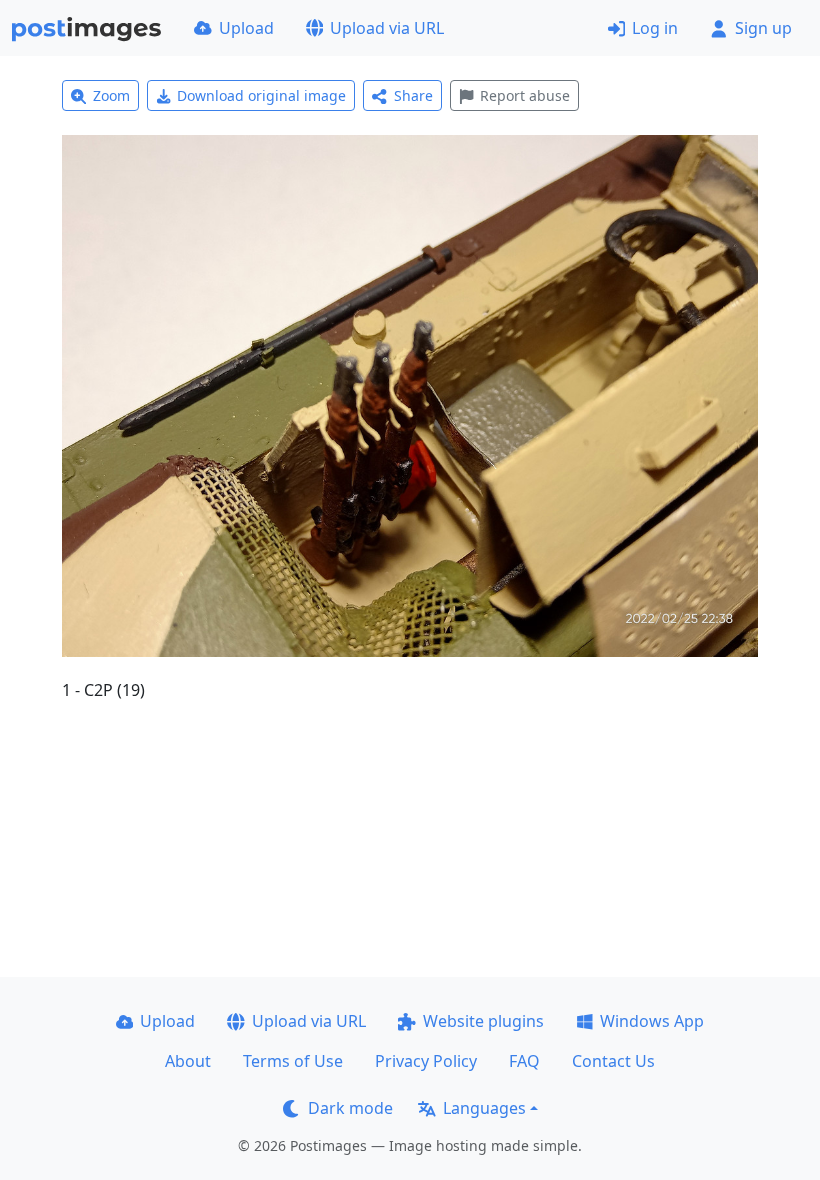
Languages (484, 1108)
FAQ (524, 1061)
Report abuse (525, 95)
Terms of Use (293, 1061)
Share (413, 95)
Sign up (763, 28)
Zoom (111, 95)
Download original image (261, 95)
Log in (655, 28)
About (188, 1061)
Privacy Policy (426, 1061)
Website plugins (483, 1021)
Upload (246, 28)
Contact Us (613, 1061)
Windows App (652, 1021)
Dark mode (350, 1108)
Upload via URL (387, 28)
